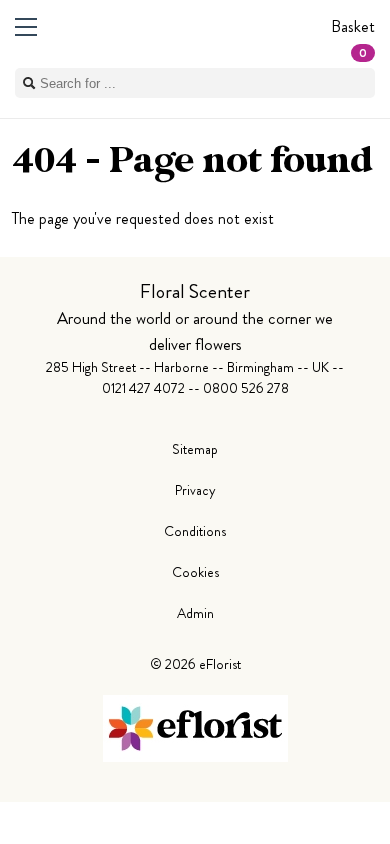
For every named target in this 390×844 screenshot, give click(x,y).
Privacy (195, 490)
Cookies (195, 572)
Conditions (195, 531)
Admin (195, 613)
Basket (353, 38)
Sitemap (195, 449)
